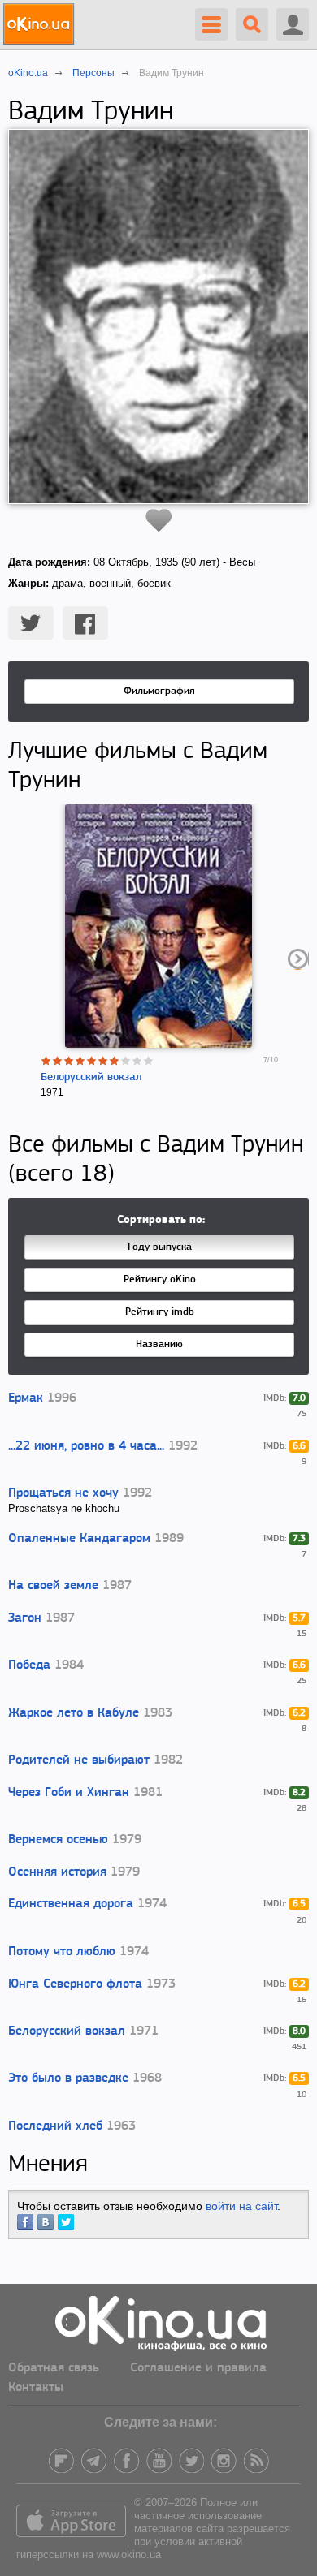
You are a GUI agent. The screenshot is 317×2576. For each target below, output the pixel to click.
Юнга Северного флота (75, 1984)
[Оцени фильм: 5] (92, 1061)
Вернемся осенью (58, 1840)
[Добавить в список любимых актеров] (159, 520)
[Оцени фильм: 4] (80, 1061)
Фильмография (159, 691)
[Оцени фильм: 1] (46, 1061)
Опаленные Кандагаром (79, 1539)
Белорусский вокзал (91, 1077)
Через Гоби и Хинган (69, 1793)
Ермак (26, 1398)
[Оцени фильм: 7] (115, 1061)
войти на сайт (241, 2206)
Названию (159, 1344)
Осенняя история (57, 1872)
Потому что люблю (62, 1952)
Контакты (36, 2388)
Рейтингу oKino (160, 1279)
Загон (25, 1618)
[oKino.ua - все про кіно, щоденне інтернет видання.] (41, 24)
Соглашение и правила (198, 2368)
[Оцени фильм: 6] (103, 1061)
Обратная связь (54, 2368)
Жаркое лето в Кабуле (74, 1713)
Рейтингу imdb (160, 1312)
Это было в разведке (68, 2078)
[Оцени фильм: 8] (126, 1061)
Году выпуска (160, 1247)
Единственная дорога (71, 1904)
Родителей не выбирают (79, 1760)
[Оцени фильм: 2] (58, 1061)
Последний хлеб (55, 2126)
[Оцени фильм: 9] (137, 1061)
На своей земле (53, 1586)
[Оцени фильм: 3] (69, 1061)
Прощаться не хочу (63, 1493)
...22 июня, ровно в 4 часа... (86, 1446)
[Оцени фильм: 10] (149, 1061)
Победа (29, 1665)
